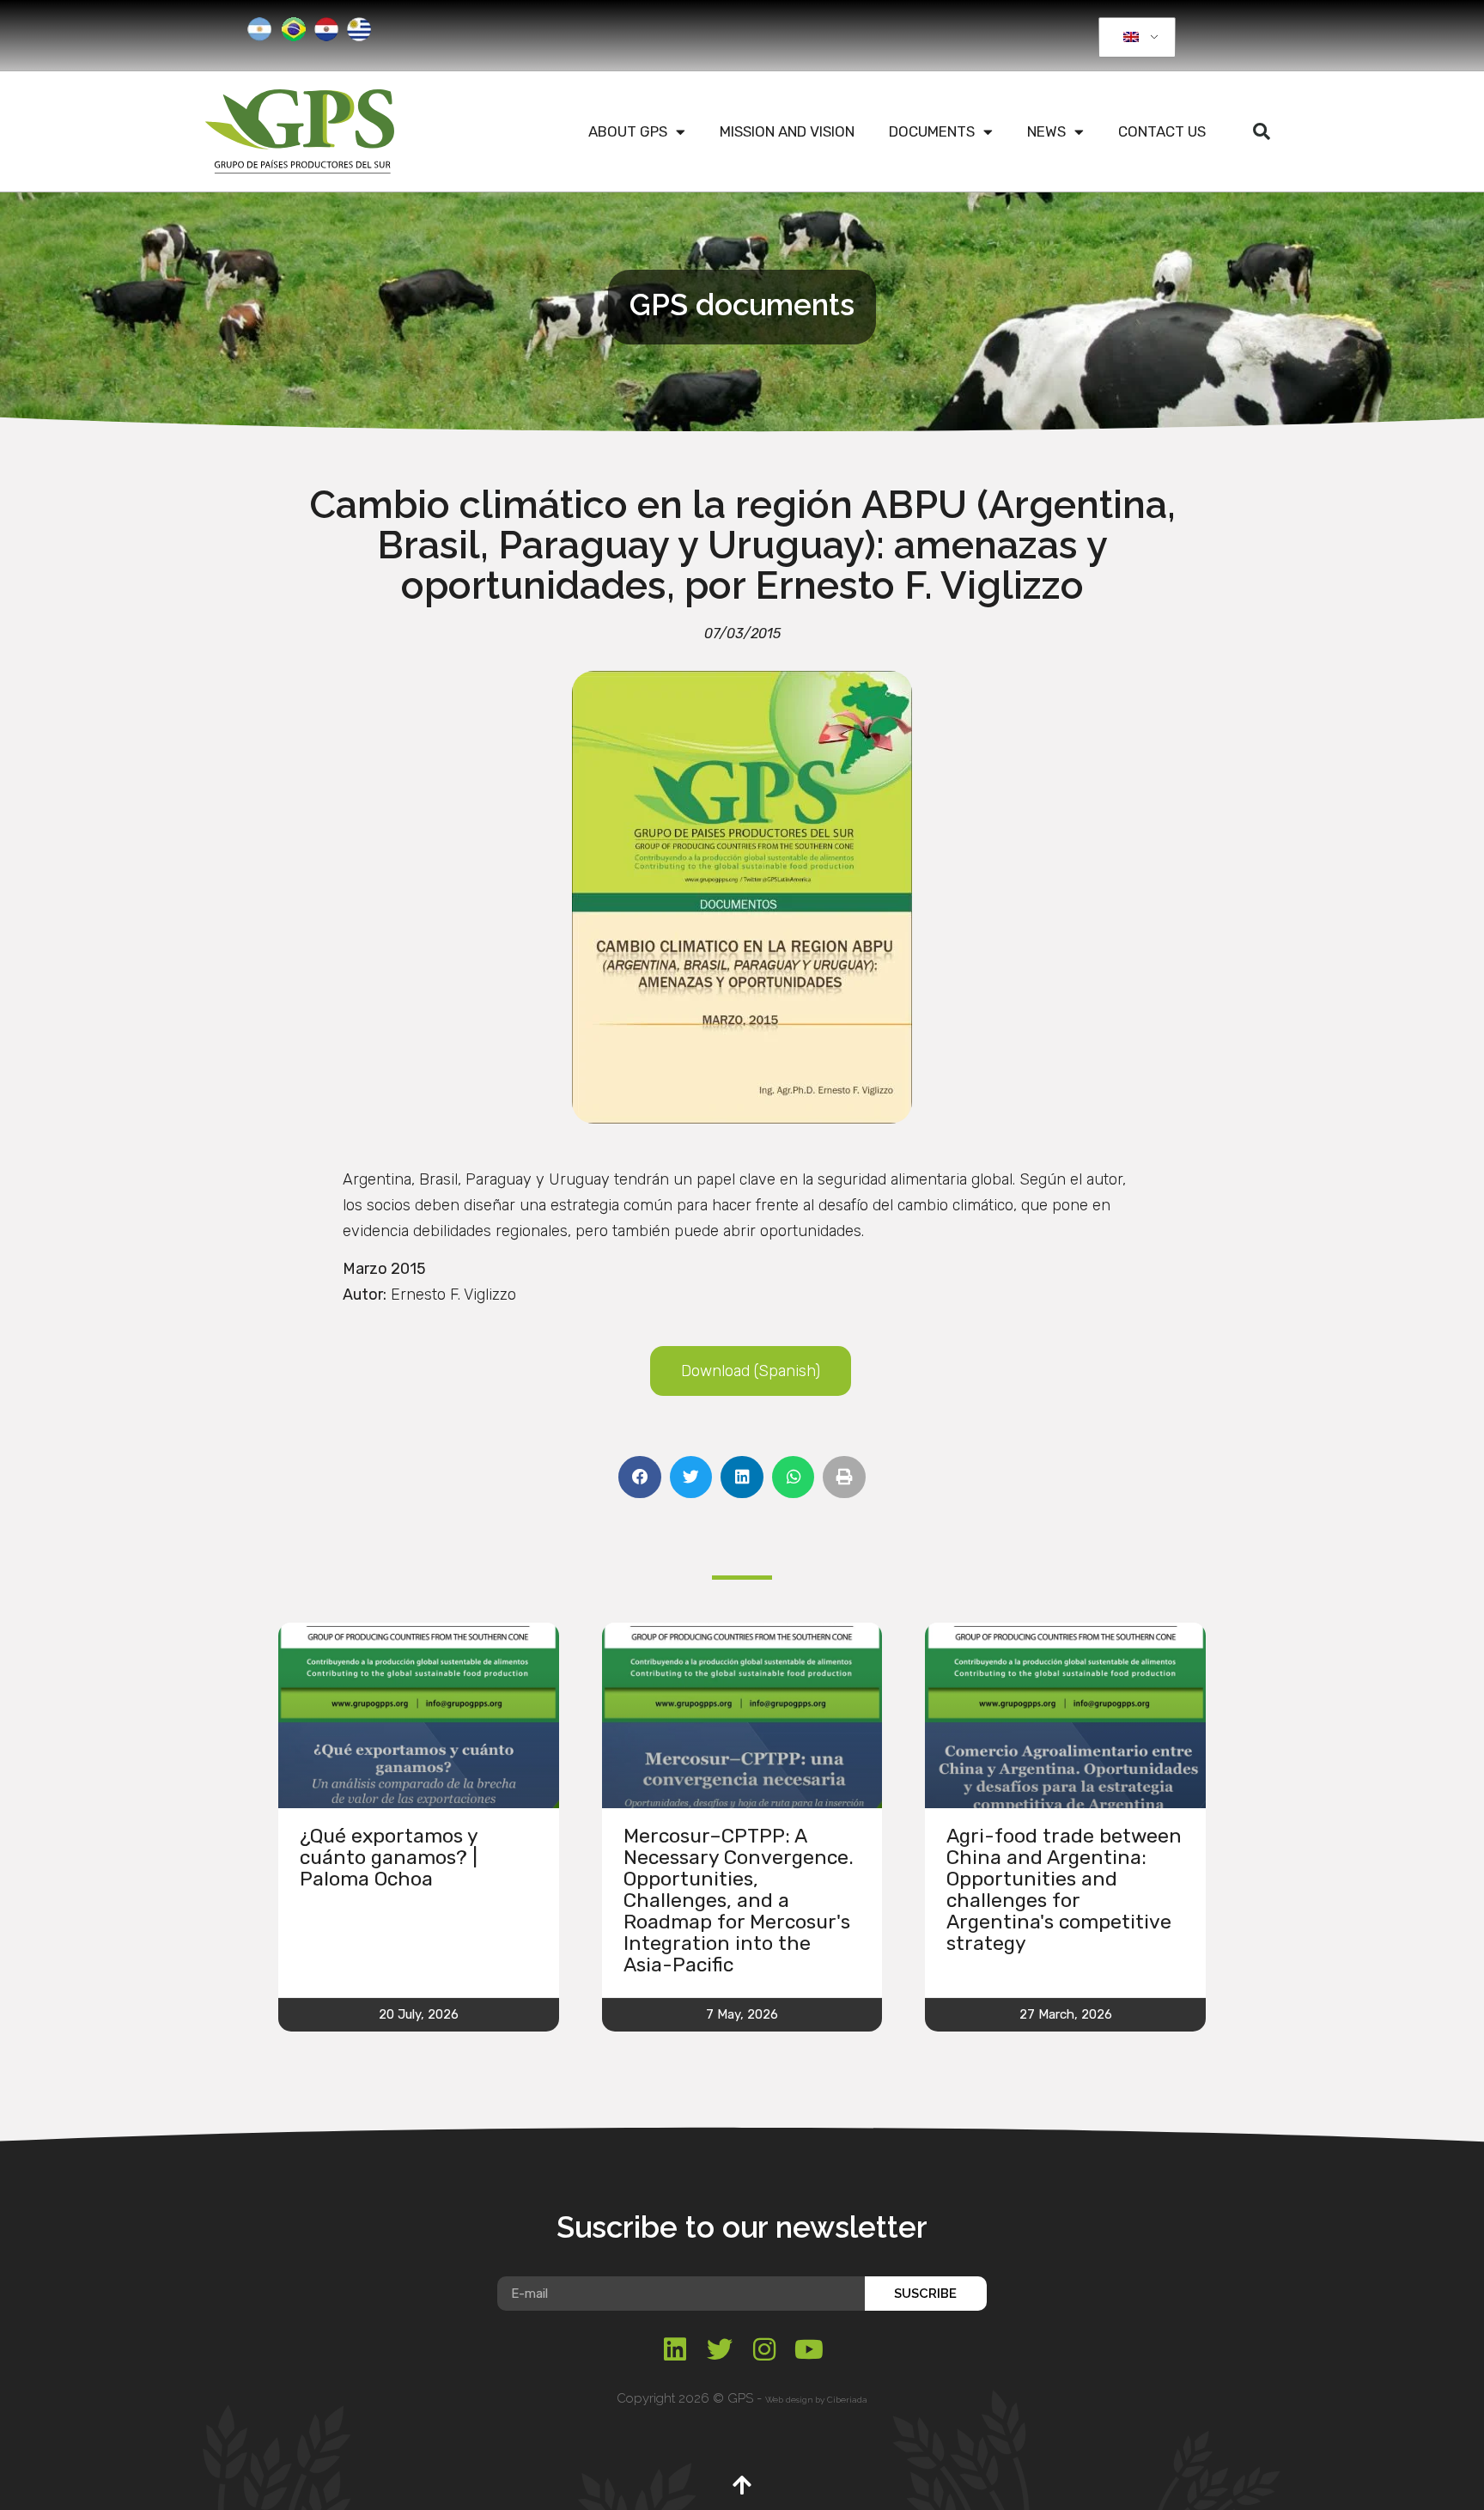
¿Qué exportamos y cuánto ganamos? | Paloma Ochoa (389, 1857)
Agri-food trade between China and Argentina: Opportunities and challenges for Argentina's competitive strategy (1064, 1889)
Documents (932, 131)
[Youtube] (809, 2349)
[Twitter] (720, 2349)
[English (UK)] (1134, 38)
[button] (1262, 131)
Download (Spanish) (751, 1371)
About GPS (628, 131)
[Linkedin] (675, 2349)
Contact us (1162, 131)
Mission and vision (787, 131)
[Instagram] (764, 2349)
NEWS (1046, 131)
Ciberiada (847, 2400)
